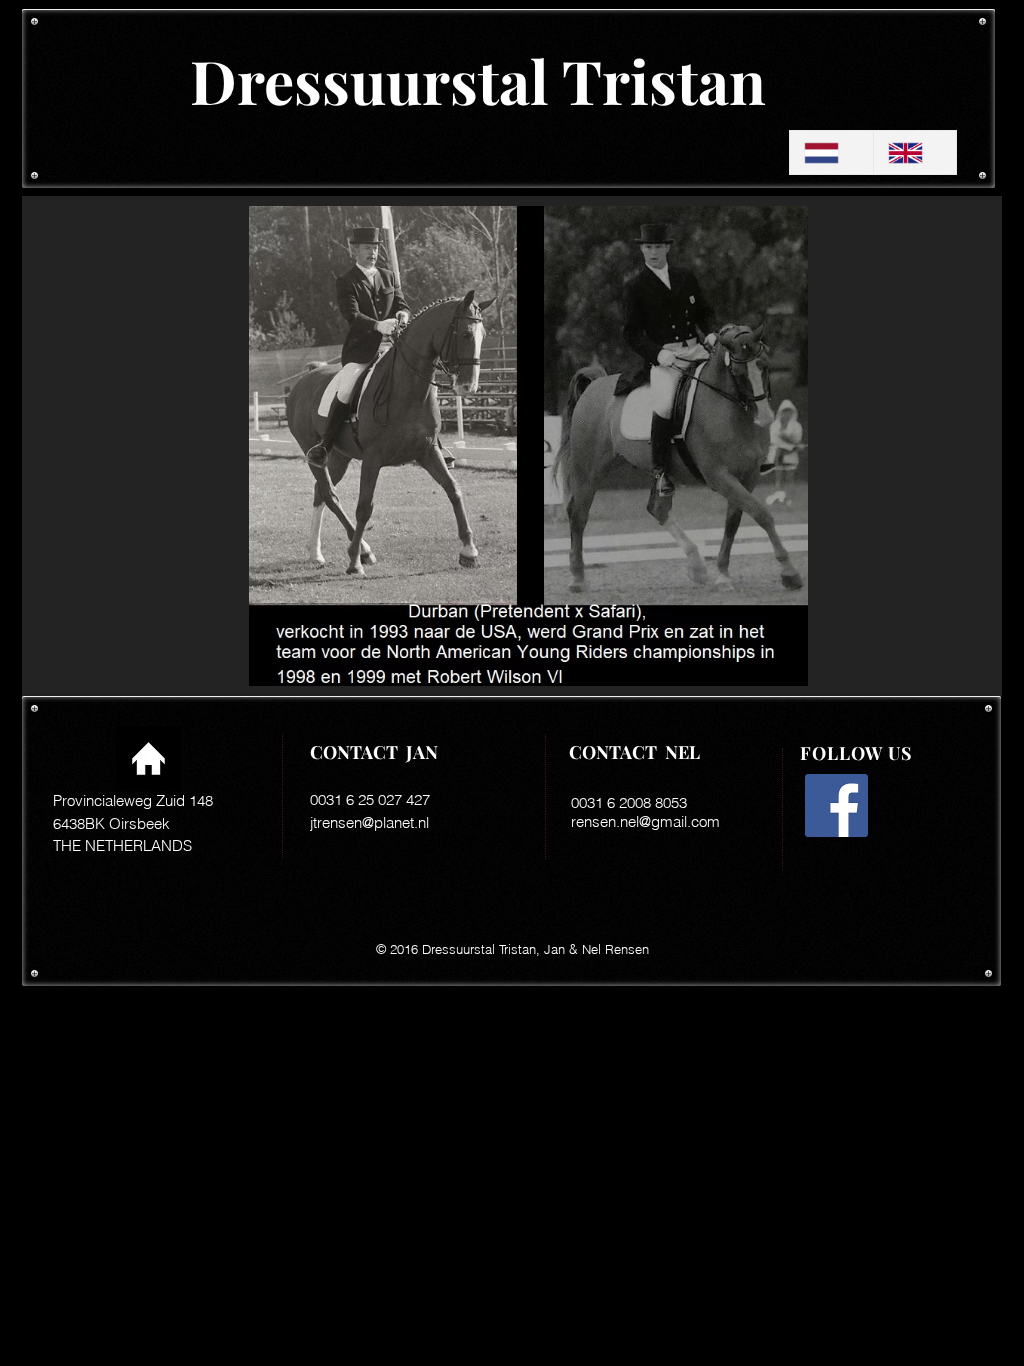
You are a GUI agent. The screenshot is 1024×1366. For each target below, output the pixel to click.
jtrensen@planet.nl (369, 822)
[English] (915, 152)
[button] (528, 446)
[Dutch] (831, 152)
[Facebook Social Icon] (836, 805)
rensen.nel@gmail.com (645, 821)
